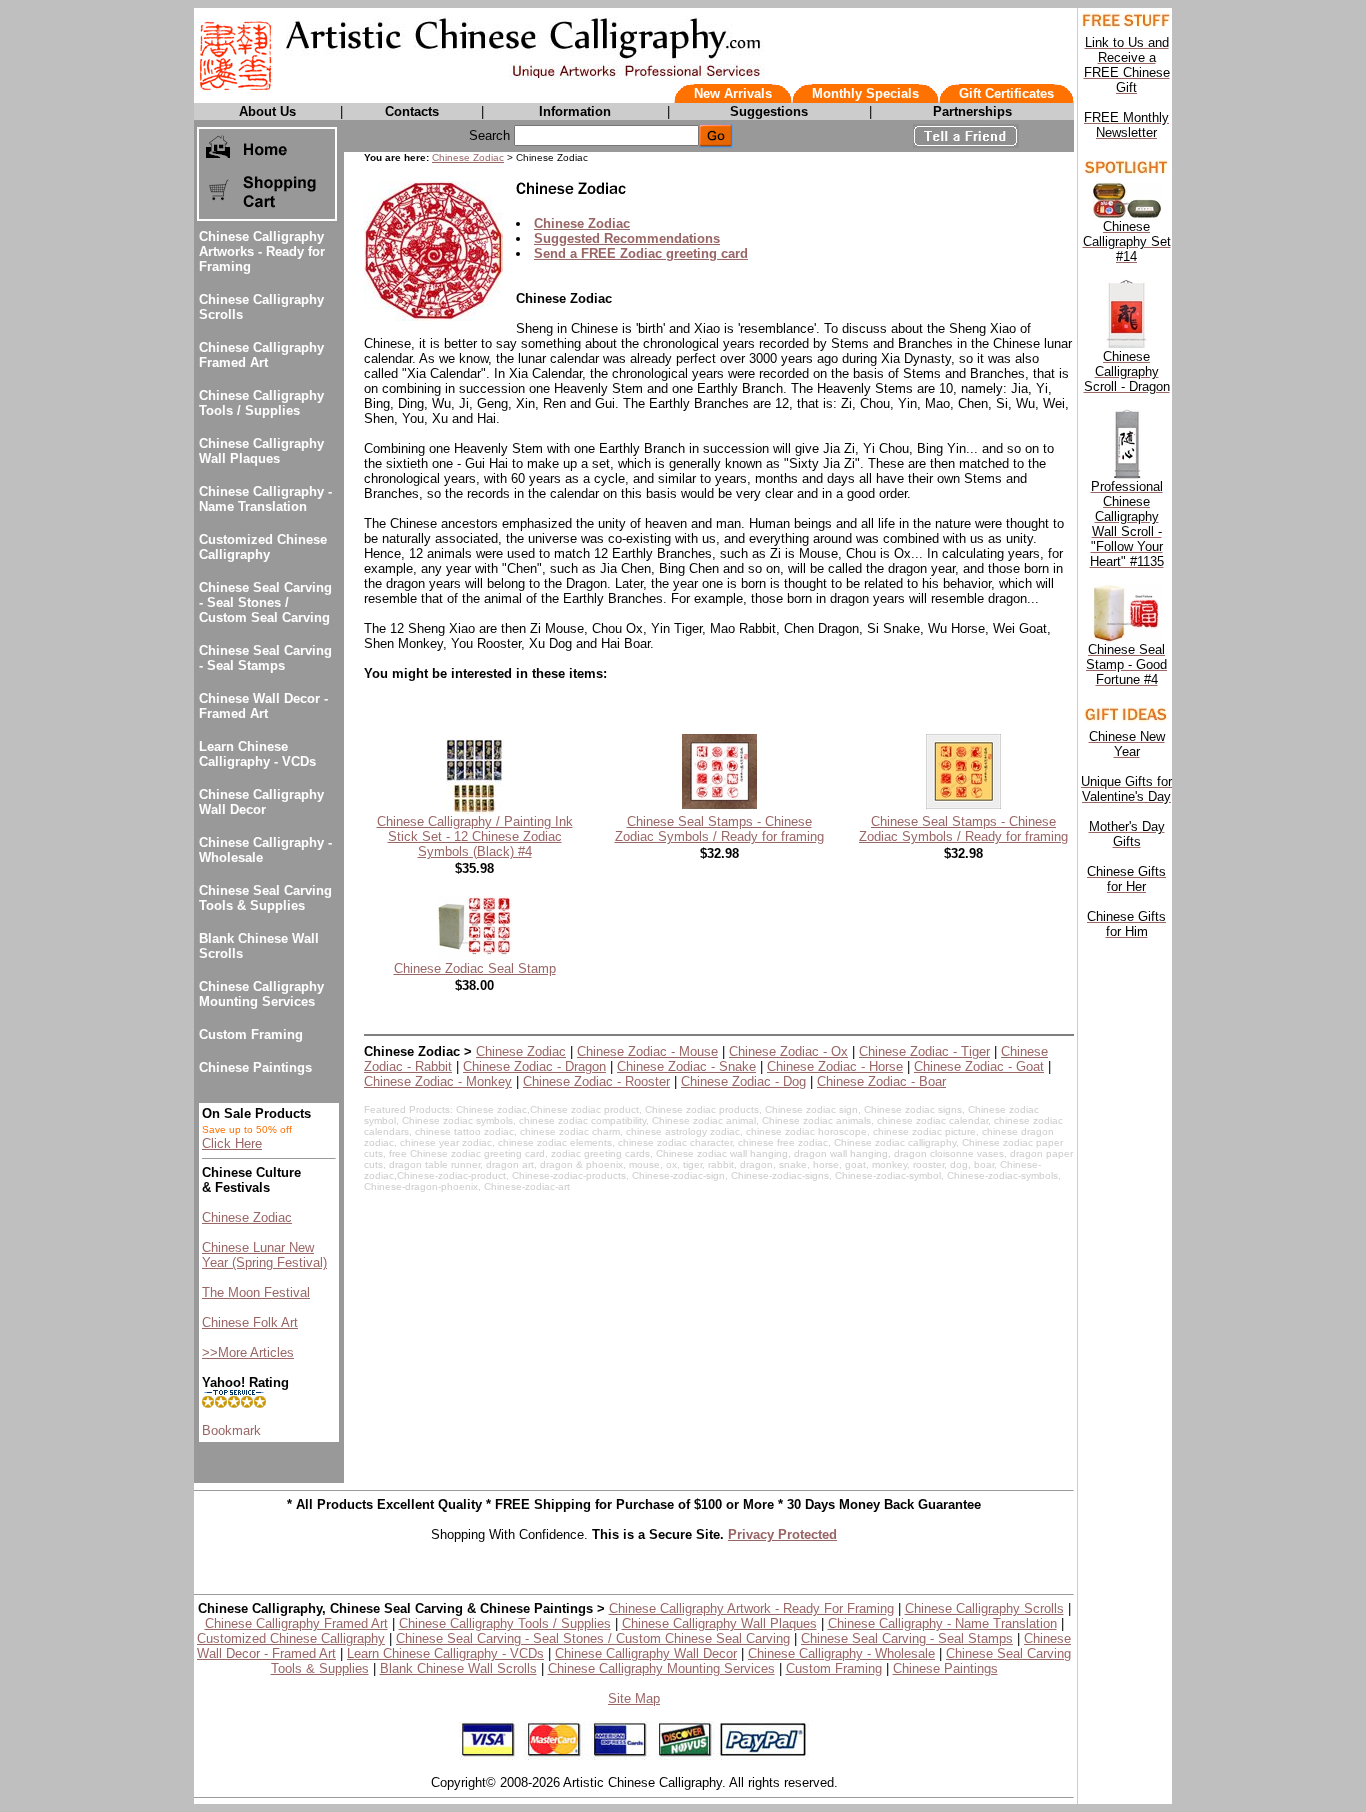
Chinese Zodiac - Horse (835, 1066)
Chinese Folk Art (250, 1322)
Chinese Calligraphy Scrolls (984, 1608)
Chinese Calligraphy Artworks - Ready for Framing (262, 251)
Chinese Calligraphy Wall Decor (261, 802)
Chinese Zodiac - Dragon (534, 1066)
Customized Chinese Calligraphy (263, 547)
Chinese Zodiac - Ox (788, 1051)
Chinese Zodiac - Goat (979, 1066)
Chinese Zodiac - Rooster (596, 1081)
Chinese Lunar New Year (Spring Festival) (264, 1255)
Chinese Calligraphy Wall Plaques (261, 451)
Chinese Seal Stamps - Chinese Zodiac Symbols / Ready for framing (719, 829)
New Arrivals (733, 93)
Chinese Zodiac (247, 1217)
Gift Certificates (1006, 93)
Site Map (634, 1698)
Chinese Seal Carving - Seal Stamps (265, 658)
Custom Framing (251, 1034)
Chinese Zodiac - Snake (686, 1066)
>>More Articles (248, 1352)
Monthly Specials (865, 93)
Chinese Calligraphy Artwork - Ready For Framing (751, 1608)
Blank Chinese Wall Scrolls (458, 1668)
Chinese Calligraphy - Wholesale (841, 1653)
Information (575, 111)
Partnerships (972, 111)
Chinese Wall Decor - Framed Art (263, 706)
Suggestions (769, 111)
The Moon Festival (256, 1292)
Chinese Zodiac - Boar (881, 1081)
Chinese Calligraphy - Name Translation (265, 499)
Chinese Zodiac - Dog (743, 1081)
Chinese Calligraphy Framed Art (261, 355)
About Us (267, 111)
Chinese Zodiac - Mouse (647, 1051)
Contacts (412, 111)
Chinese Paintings (255, 1067)
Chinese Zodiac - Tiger (924, 1051)
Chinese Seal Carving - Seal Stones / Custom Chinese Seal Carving (593, 1638)
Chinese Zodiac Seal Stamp (475, 968)
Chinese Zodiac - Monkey (438, 1081)
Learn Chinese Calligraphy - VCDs (257, 754)
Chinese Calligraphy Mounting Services (261, 994)
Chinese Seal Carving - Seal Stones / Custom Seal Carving (265, 602)
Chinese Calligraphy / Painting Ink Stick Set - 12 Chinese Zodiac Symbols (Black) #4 (475, 836)
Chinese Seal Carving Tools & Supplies (265, 898)
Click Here (232, 1143)
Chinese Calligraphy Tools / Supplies (261, 403)
